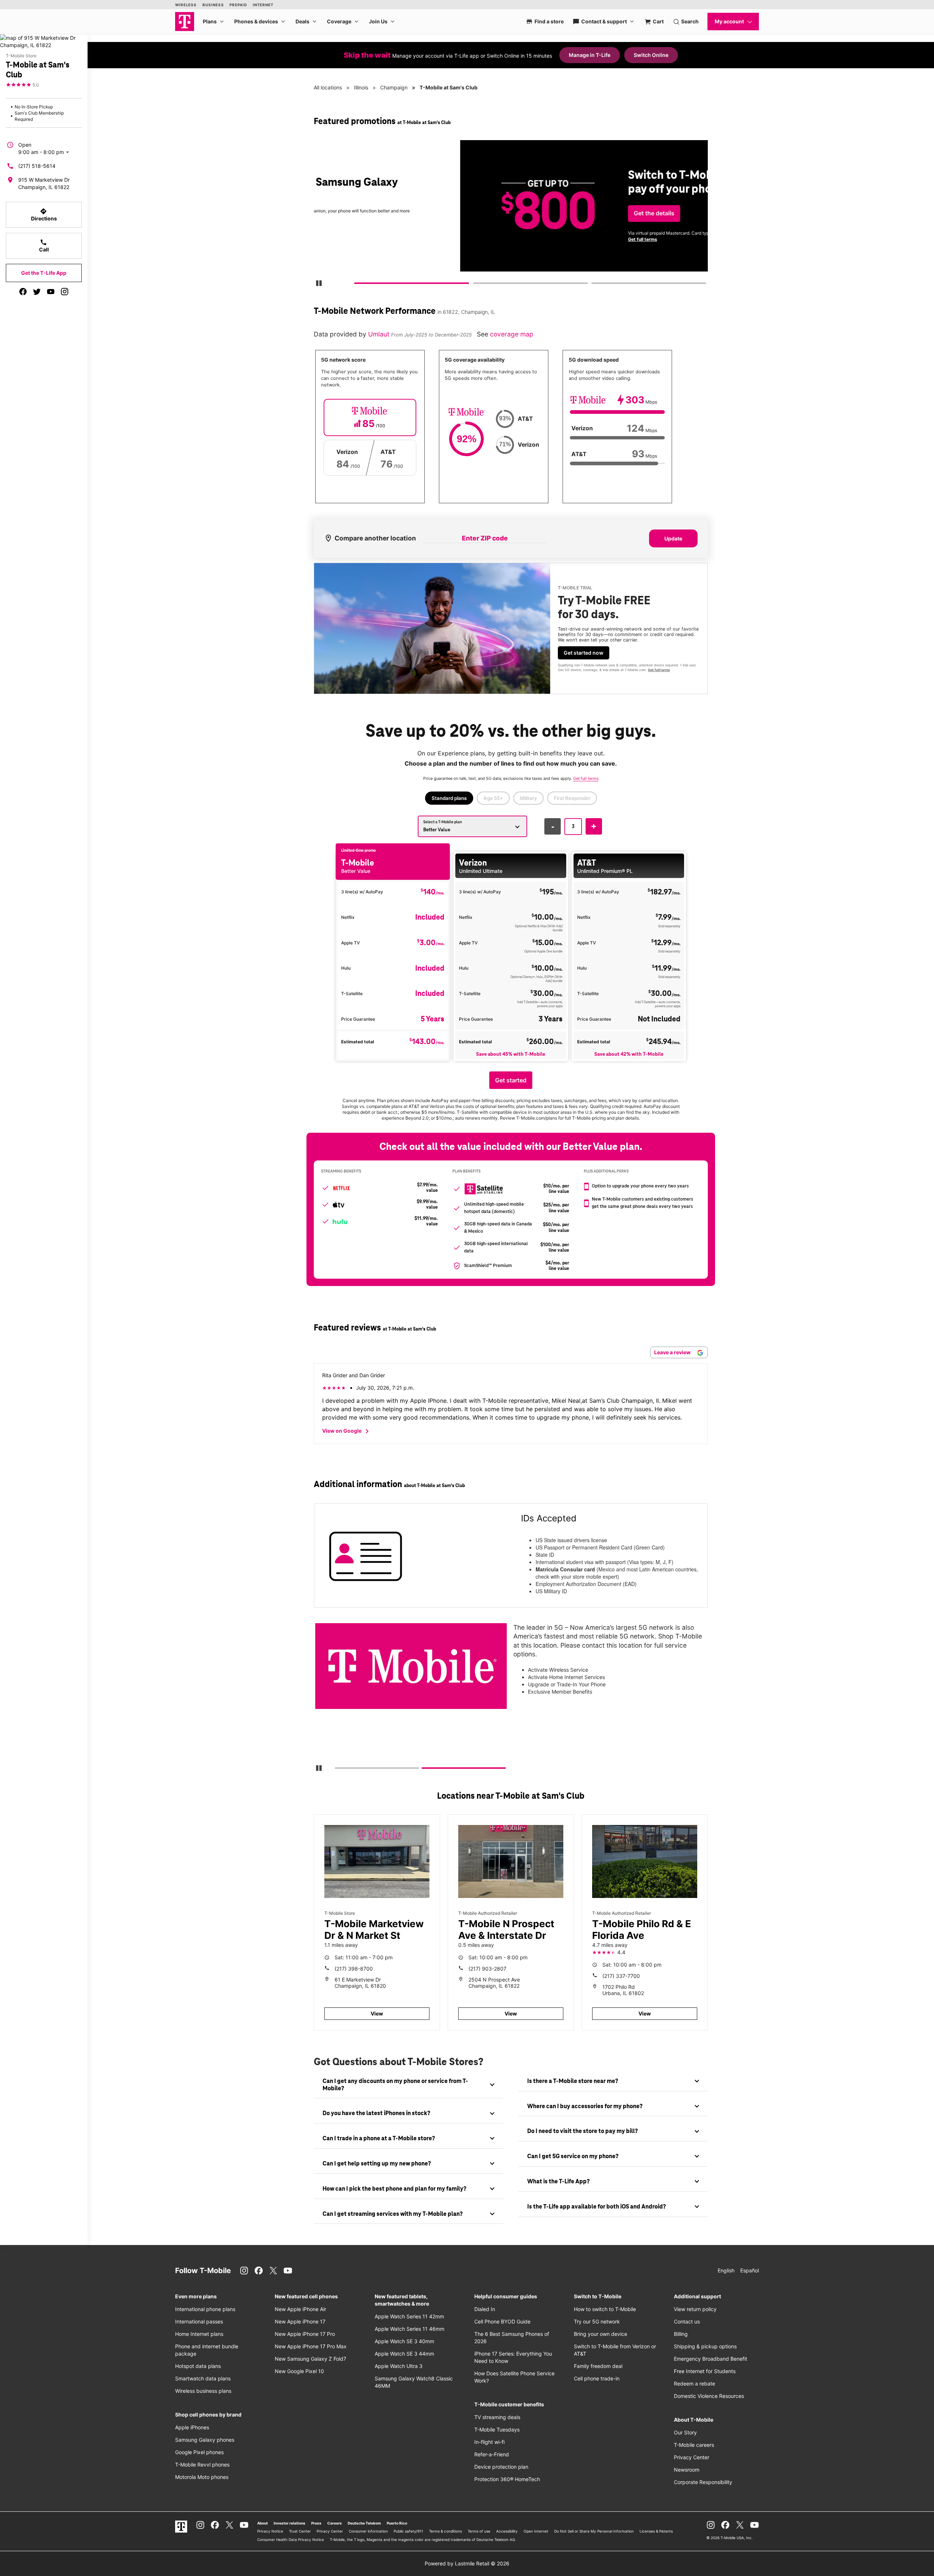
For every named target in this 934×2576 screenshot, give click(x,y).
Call (44, 246)
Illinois (361, 87)
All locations (328, 87)
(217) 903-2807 (487, 1969)
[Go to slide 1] (357, 285)
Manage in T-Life (590, 55)
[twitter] (37, 292)
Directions (44, 215)
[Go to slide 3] (594, 285)
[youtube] (51, 292)
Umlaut (380, 334)
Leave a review (673, 1352)
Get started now (584, 653)
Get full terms (498, 239)
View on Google (347, 1431)
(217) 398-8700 (354, 1969)
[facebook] (23, 292)
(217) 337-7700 (621, 1976)
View (377, 2013)
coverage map (512, 334)
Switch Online (651, 55)
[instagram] (65, 292)
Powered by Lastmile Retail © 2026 (467, 2563)
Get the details (509, 213)
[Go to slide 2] (475, 285)
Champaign (394, 87)
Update (673, 538)
